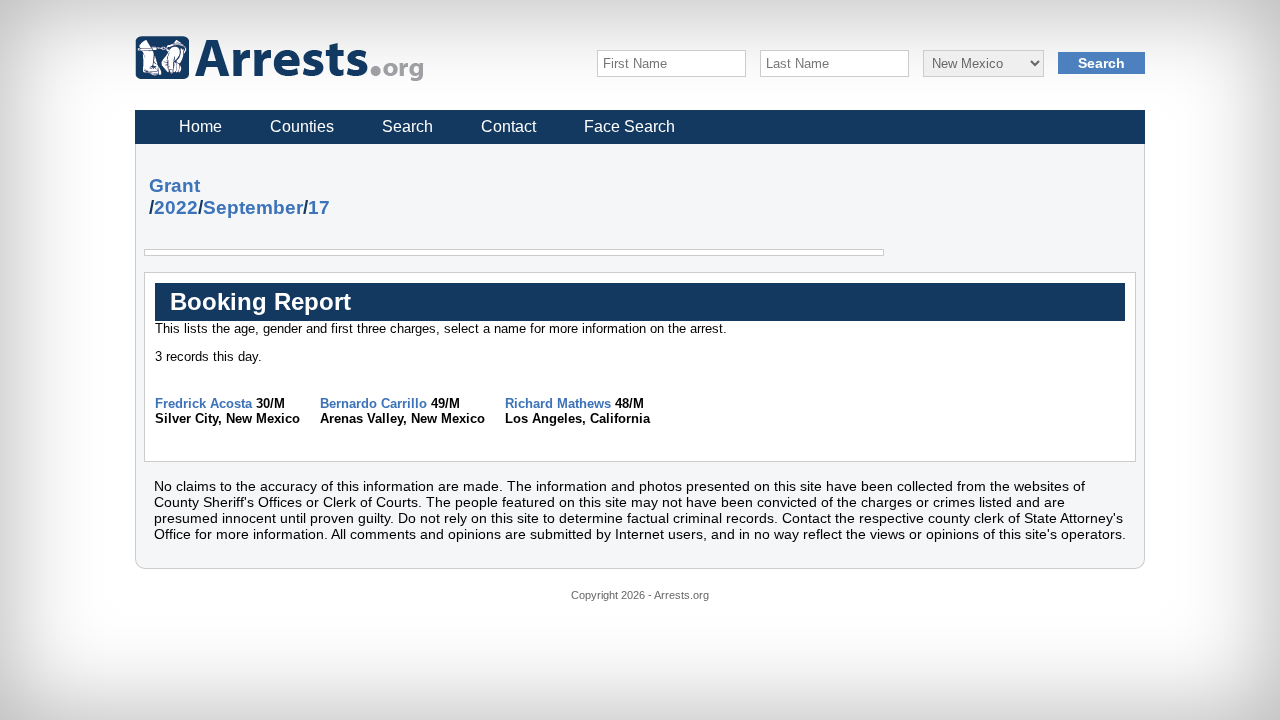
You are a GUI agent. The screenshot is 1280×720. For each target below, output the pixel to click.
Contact (508, 126)
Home (200, 126)
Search (407, 126)
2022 (176, 207)
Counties (302, 126)
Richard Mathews (558, 403)
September (253, 207)
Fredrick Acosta (203, 403)
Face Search (629, 126)
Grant (174, 185)
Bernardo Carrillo (373, 403)
